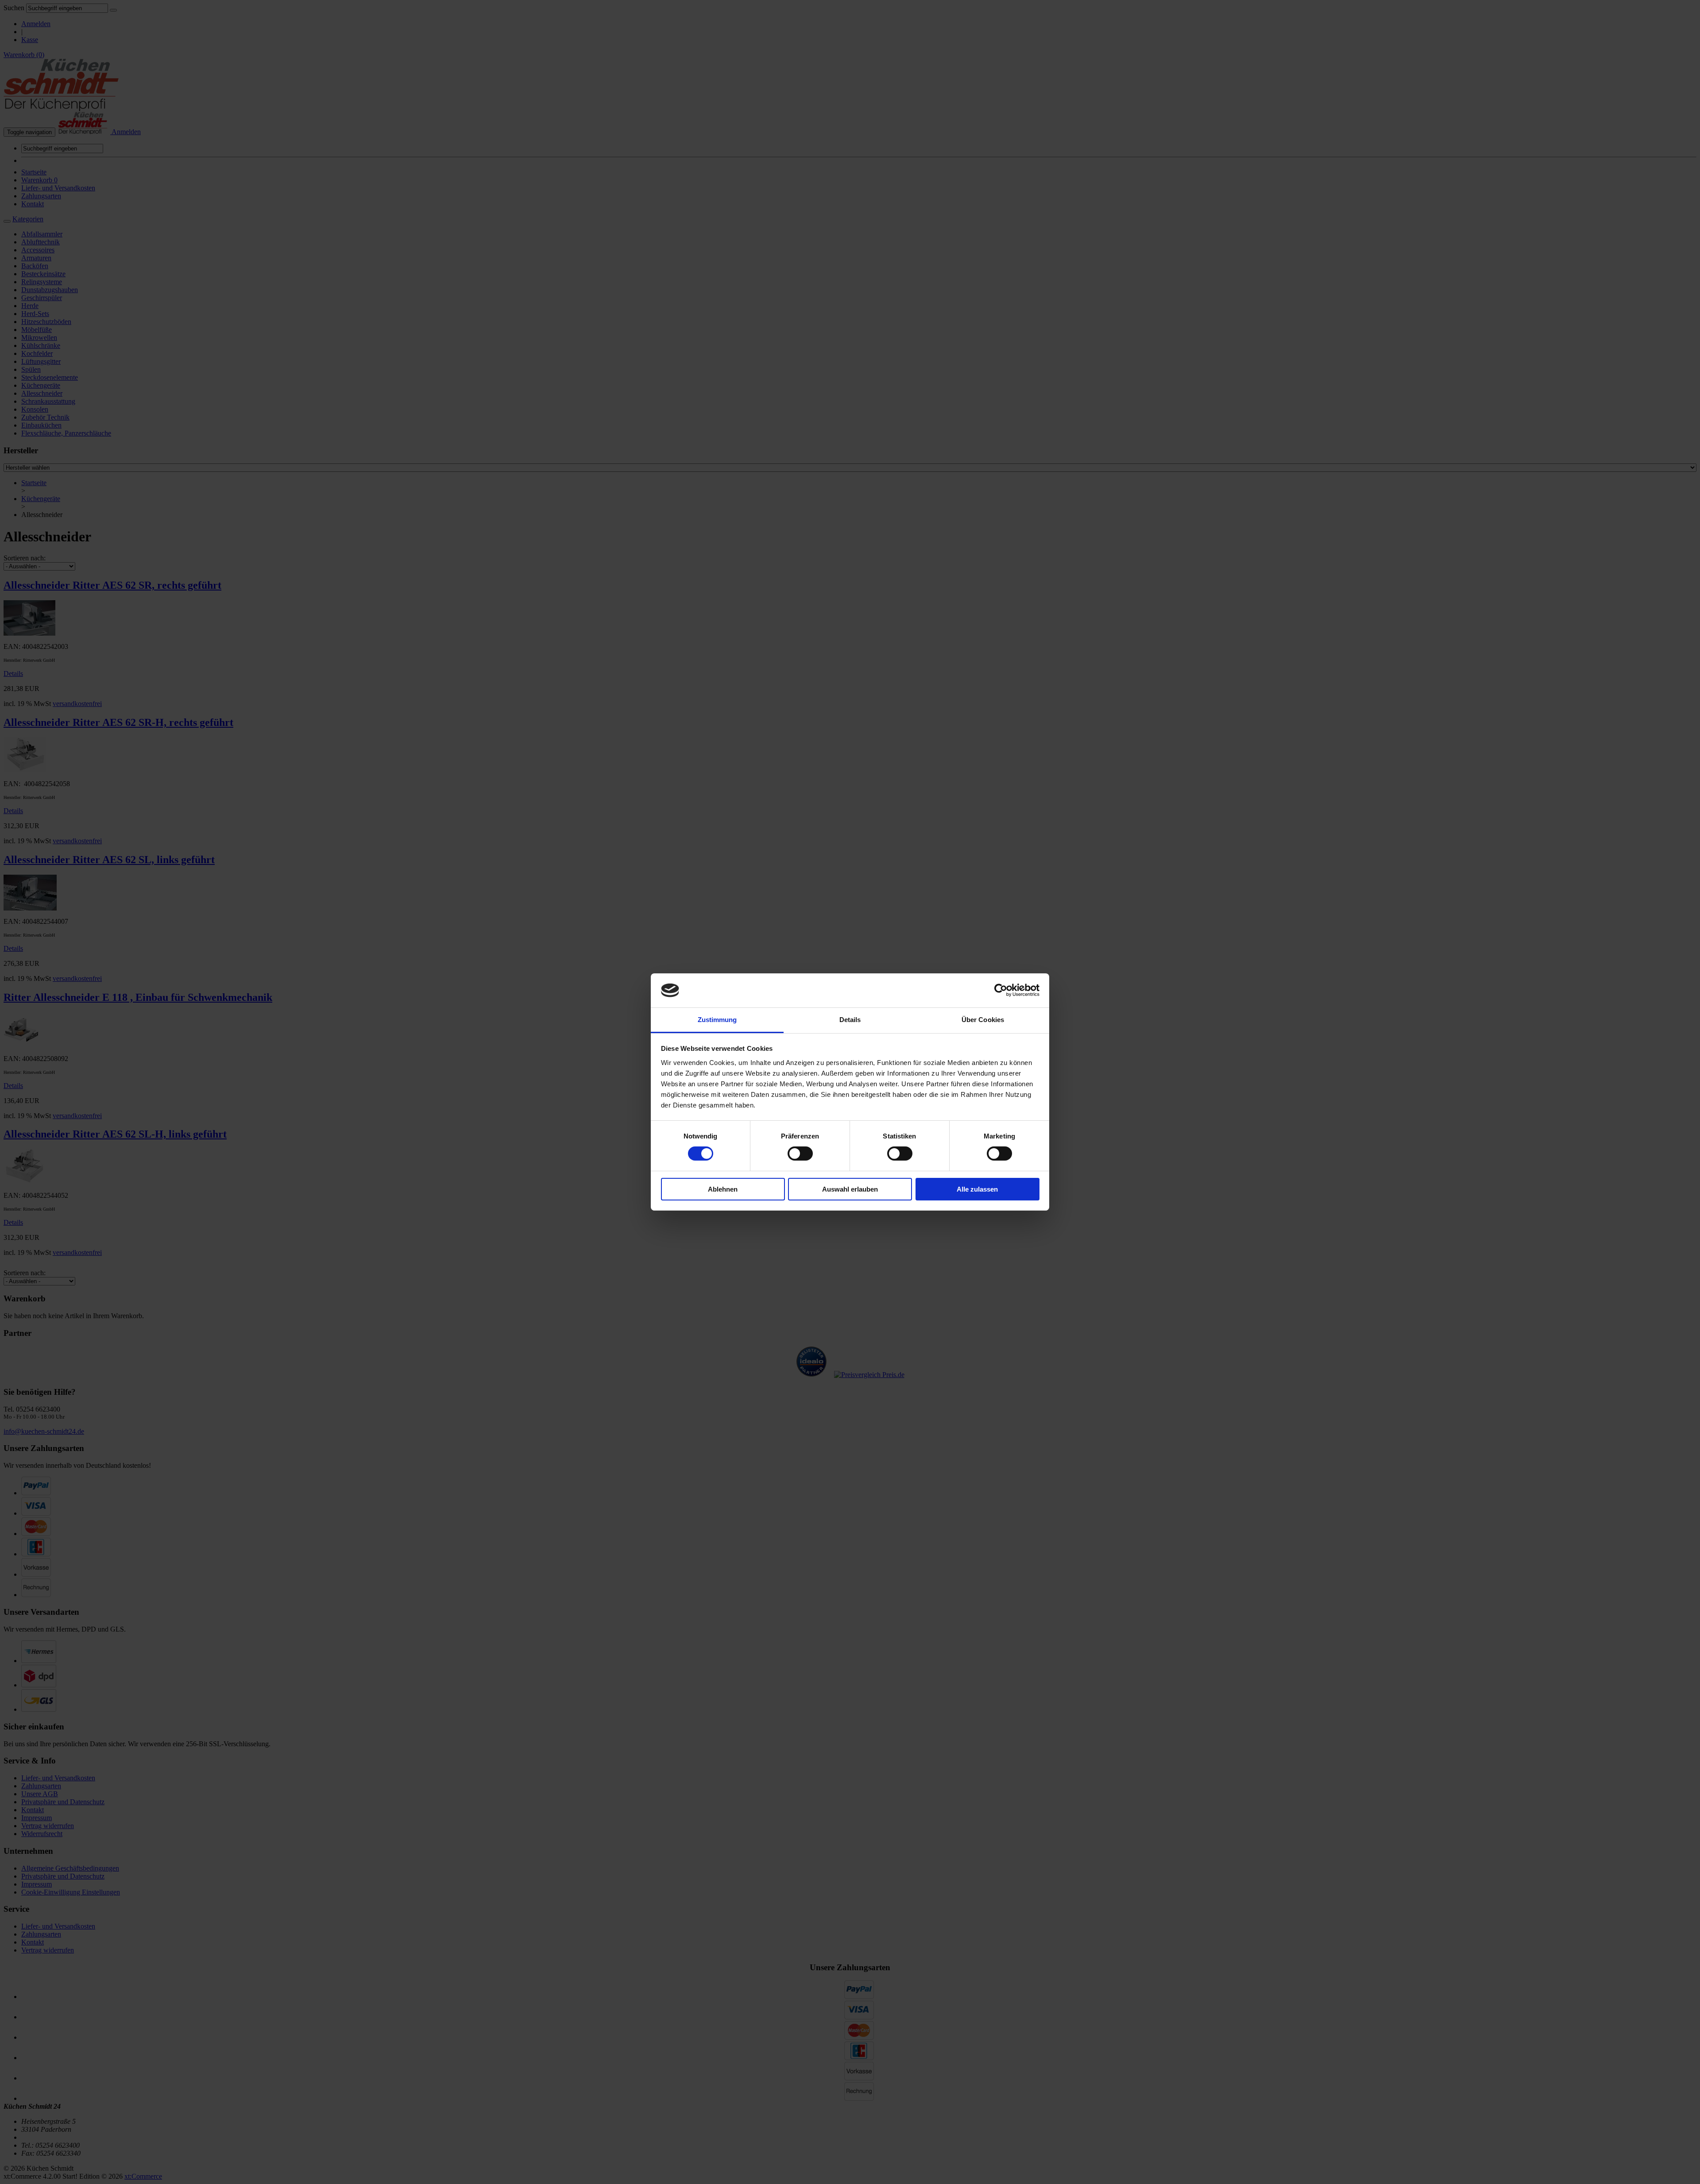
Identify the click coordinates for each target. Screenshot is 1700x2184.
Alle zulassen (977, 1189)
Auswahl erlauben (850, 1189)
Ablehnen (723, 1189)
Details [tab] (850, 1020)
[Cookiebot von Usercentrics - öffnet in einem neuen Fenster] (1001, 990)
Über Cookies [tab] (983, 1020)
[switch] (800, 1154)
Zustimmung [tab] (717, 1020)
